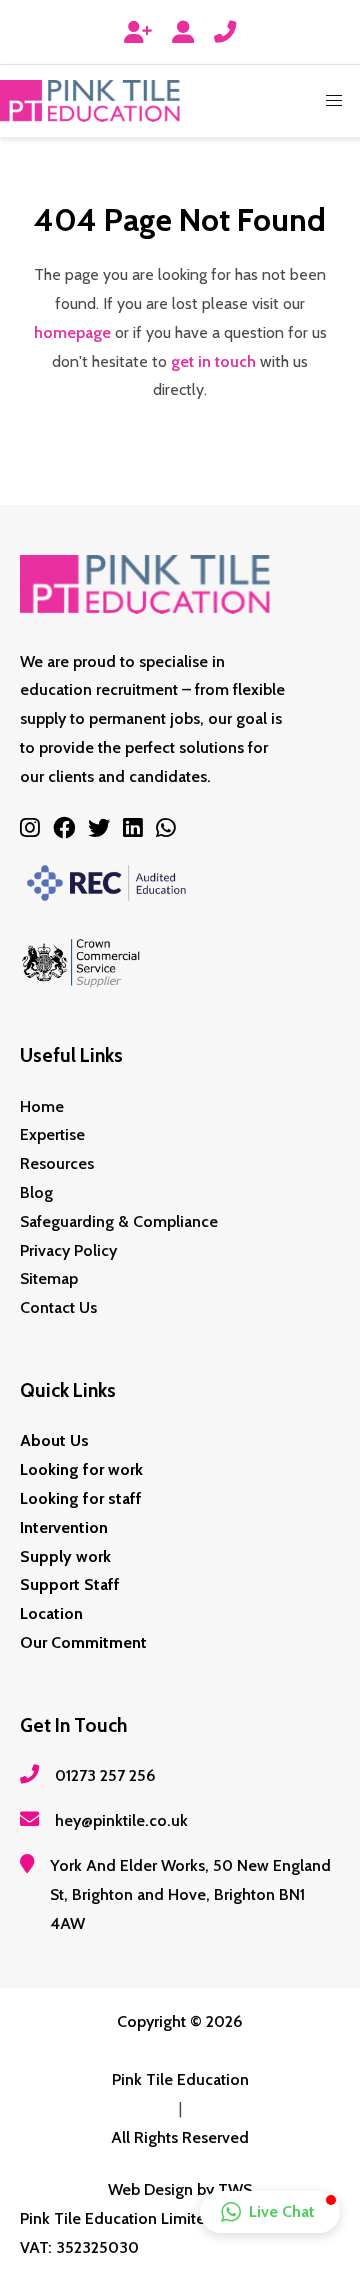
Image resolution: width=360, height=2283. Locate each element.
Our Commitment (83, 1642)
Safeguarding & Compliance (119, 1221)
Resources (57, 1163)
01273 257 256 (105, 1775)
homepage (72, 332)
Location (51, 1613)
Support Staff (70, 1584)
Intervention (64, 1527)
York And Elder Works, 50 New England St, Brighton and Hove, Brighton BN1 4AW (190, 1894)
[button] (334, 101)
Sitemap (49, 1278)
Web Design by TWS (180, 2189)
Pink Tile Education (180, 2079)
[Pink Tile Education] (90, 101)
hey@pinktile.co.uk (121, 1820)
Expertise (52, 1134)
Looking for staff (81, 1498)
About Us (54, 1440)
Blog (36, 1192)
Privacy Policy (68, 1250)
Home (42, 1106)
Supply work (65, 1556)
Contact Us (58, 1307)
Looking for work (81, 1469)
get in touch (213, 361)
